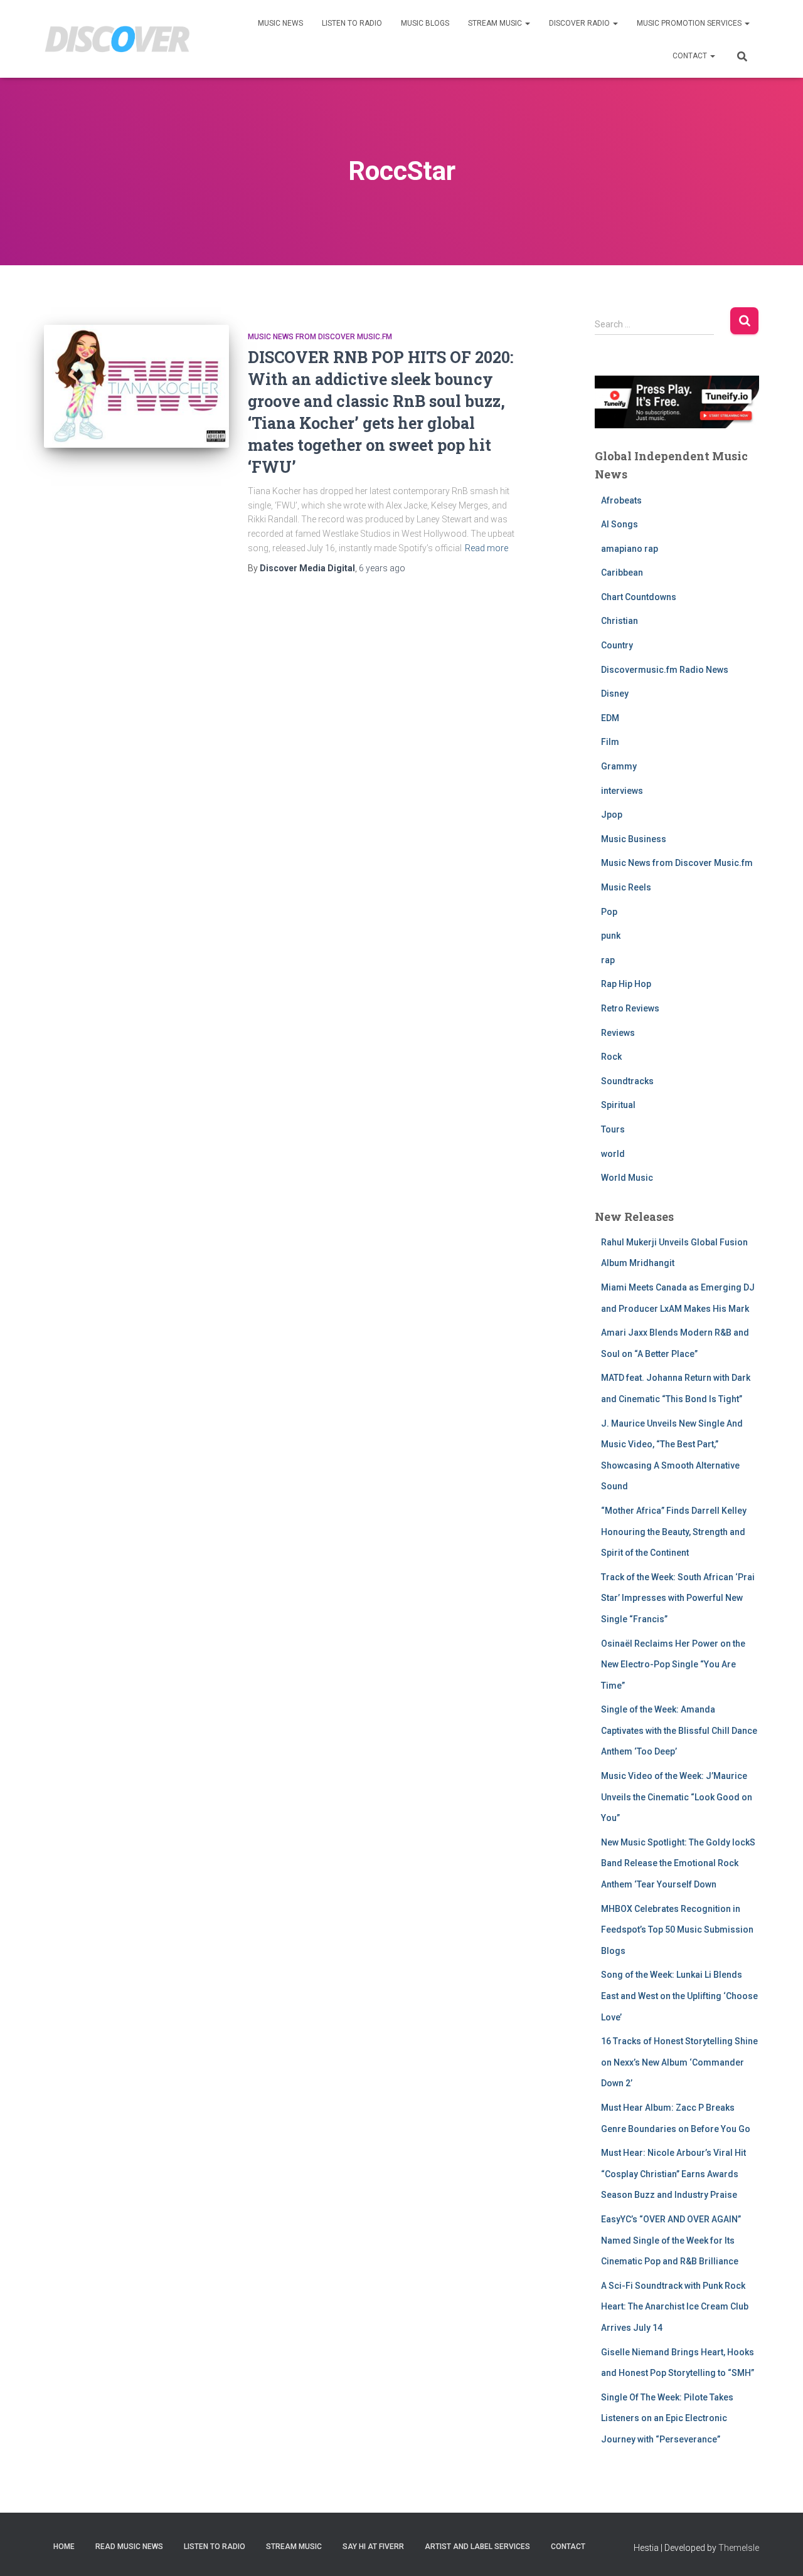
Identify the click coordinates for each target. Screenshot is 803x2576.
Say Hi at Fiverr (373, 2547)
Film (610, 742)
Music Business (634, 839)
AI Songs (620, 524)
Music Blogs (425, 23)
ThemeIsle (739, 2548)
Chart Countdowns (639, 597)
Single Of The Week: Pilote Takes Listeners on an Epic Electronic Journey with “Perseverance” (667, 2418)
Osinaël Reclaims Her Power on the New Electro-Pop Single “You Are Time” (673, 1665)
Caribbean (622, 573)
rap (608, 960)
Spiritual (618, 1105)
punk (611, 936)
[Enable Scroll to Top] (778, 2551)
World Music (627, 1178)
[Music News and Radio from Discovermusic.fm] (118, 39)
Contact (691, 56)
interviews (622, 791)
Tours (613, 1129)
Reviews (618, 1033)
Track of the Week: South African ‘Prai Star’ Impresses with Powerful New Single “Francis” (678, 1598)
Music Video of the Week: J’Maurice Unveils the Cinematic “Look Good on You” (677, 1797)
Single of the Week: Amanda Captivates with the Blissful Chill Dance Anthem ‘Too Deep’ (679, 1730)
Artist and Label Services (477, 2547)
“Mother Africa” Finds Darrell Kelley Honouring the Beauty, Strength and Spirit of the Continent (674, 1532)
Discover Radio (580, 23)
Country (617, 645)
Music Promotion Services (690, 23)
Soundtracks (627, 1081)
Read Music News (129, 2547)
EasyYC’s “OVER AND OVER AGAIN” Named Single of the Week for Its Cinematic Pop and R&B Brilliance (671, 2240)
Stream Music (496, 23)
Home (64, 2547)
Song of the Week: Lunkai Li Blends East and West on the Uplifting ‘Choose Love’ (679, 1996)
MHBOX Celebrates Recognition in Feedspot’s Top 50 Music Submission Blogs (677, 1930)
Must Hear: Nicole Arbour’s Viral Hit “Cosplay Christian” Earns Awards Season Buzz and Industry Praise (673, 2174)
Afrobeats (621, 500)
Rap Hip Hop (626, 984)
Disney (615, 694)
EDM (610, 718)
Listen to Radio (352, 23)
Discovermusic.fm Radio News (665, 670)
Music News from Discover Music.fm (320, 337)
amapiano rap (630, 549)
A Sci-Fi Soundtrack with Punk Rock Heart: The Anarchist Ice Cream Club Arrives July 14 (675, 2307)
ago (382, 568)
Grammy (619, 766)
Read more (487, 548)
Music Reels (626, 887)
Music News (280, 23)
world (613, 1154)
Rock (611, 1057)
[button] (527, 23)
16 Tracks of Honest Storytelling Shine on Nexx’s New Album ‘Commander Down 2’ (679, 2062)
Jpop (612, 815)
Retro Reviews (630, 1008)
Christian (620, 621)
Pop (609, 912)
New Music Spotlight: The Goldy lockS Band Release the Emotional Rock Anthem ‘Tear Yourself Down (678, 1863)
